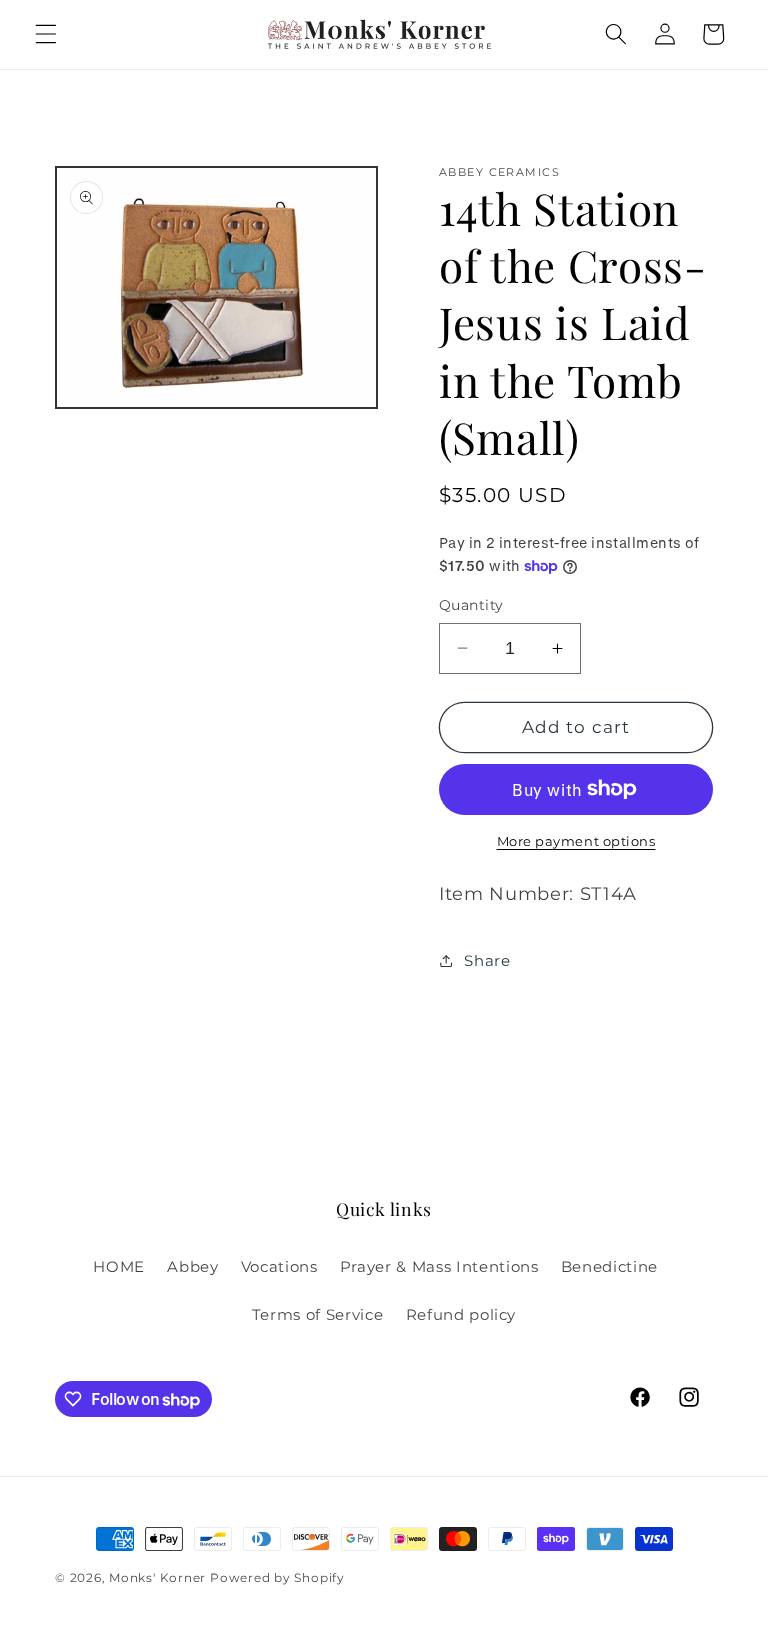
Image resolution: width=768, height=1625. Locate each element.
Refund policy (461, 1314)
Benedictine (609, 1266)
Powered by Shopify (277, 1577)
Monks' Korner (157, 1577)
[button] (46, 34)
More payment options (576, 841)
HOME (119, 1266)
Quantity (471, 605)
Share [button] (487, 960)
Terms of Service (318, 1314)
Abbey (192, 1266)
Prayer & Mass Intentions (439, 1266)
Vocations (279, 1266)
